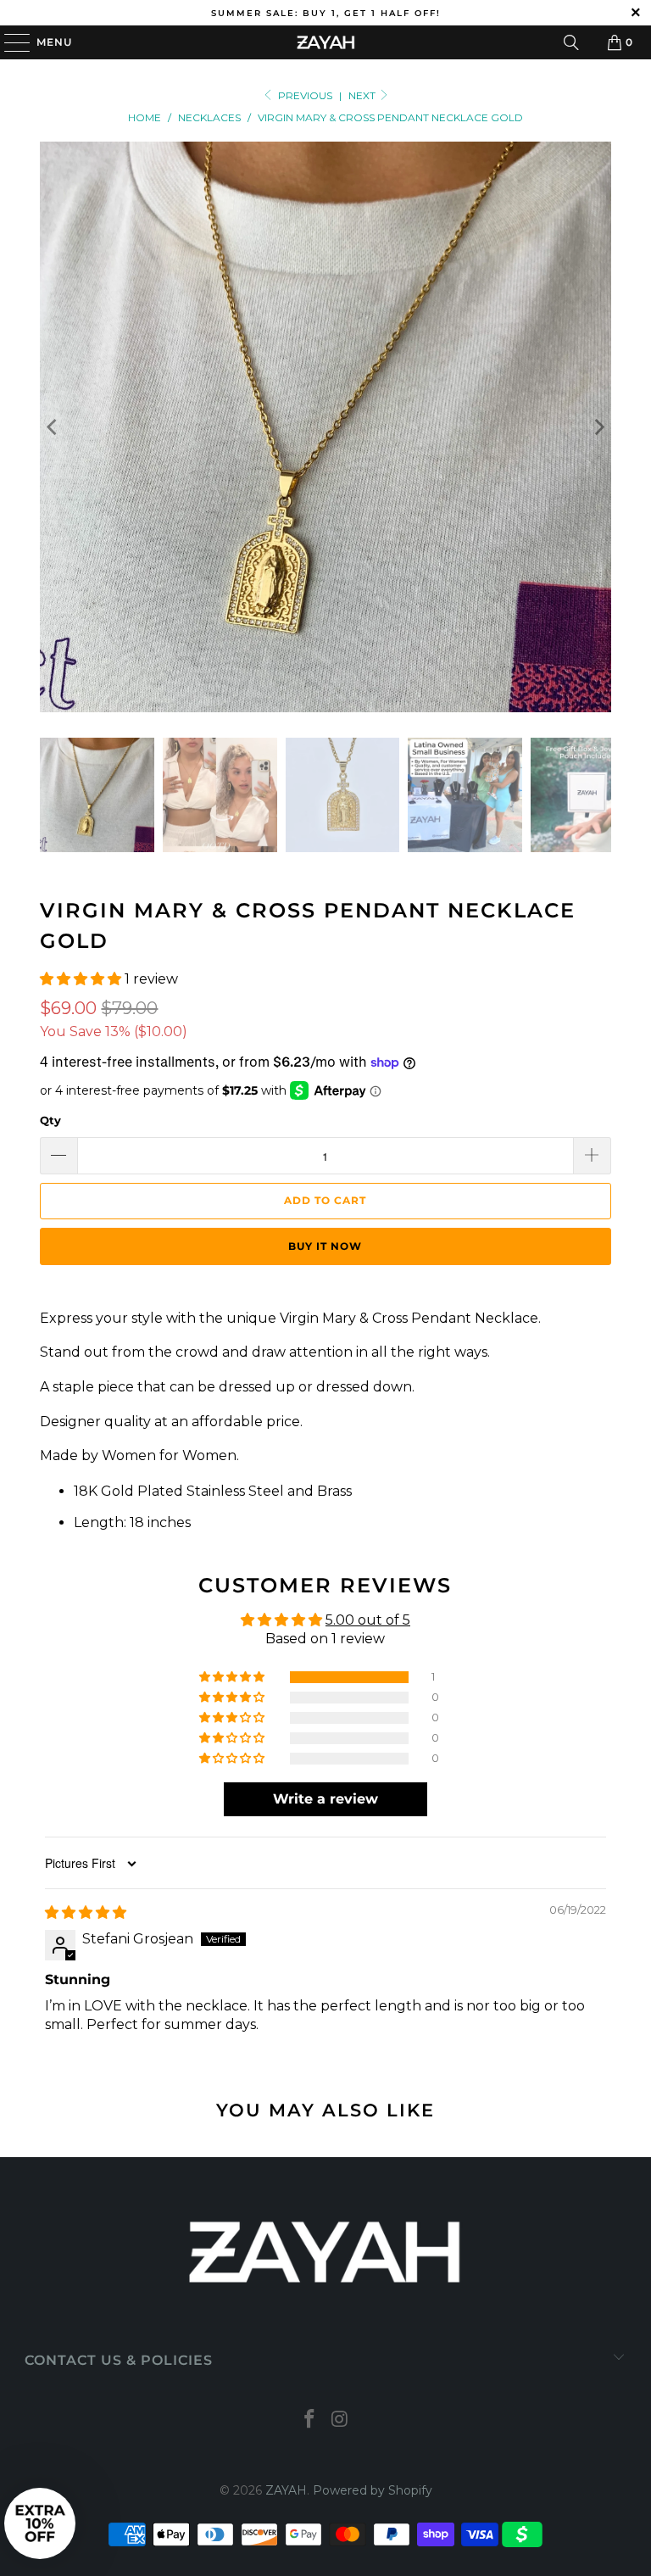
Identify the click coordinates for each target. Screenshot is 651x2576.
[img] (86, 1912)
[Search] (571, 42)
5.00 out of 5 (368, 1620)
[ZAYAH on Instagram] (340, 2420)
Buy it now (325, 1246)
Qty (50, 1120)
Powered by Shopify (373, 2490)
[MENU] (9, 42)
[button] (81, 979)
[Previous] (53, 427)
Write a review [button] (325, 1799)
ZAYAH (286, 2490)
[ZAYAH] (325, 42)
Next (363, 95)
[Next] (598, 427)
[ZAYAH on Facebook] (309, 2420)
